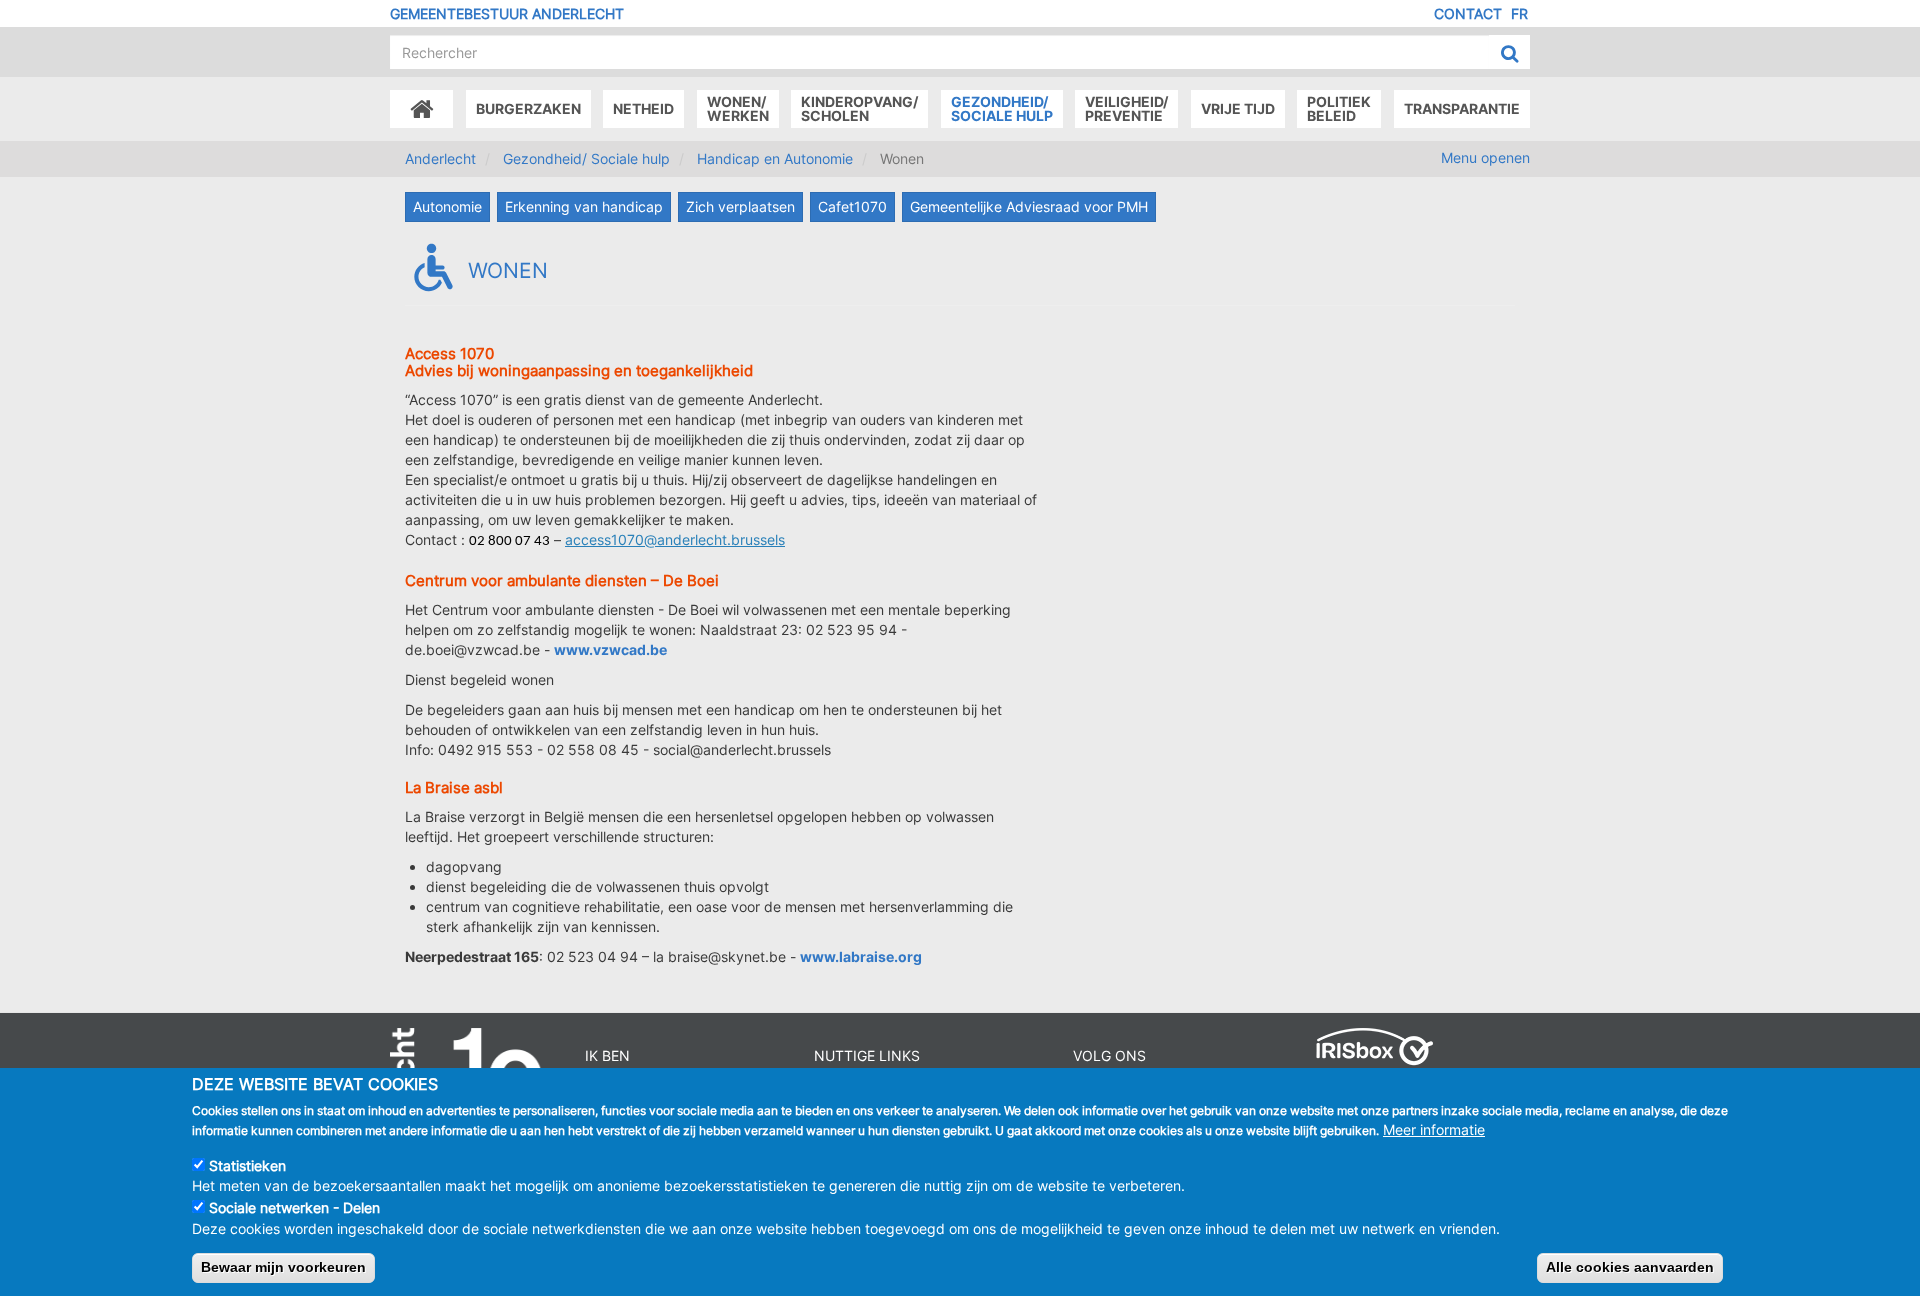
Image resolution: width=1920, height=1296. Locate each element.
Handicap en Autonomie (775, 158)
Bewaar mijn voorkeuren (283, 1267)
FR (1519, 13)
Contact (1468, 13)
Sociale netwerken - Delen (294, 1207)
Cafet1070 (852, 206)
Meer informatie (1434, 1129)
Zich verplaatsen (740, 206)
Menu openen (1485, 157)
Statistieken (247, 1165)
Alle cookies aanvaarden (1630, 1267)
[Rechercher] (1509, 53)
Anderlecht (440, 158)
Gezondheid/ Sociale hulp (586, 158)
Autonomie (447, 206)
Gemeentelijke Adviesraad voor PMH (1029, 206)
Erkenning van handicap (584, 206)
